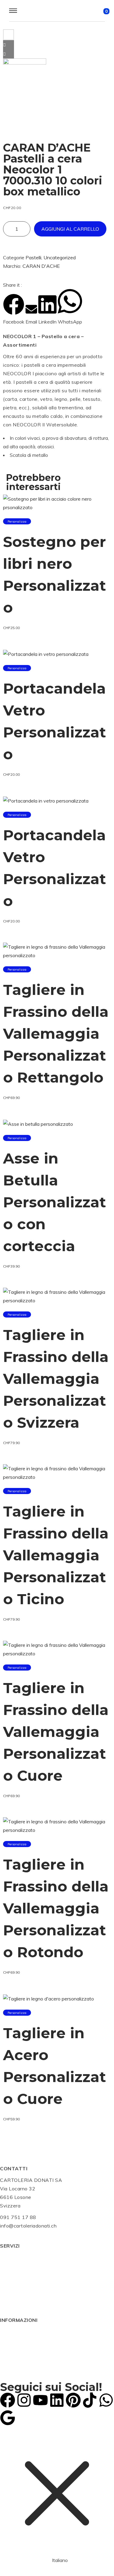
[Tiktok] (90, 2400)
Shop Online (14, 2266)
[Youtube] (40, 2400)
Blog (5, 2291)
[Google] (8, 2418)
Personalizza (17, 521)
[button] (14, 310)
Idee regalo (13, 2283)
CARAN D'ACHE (41, 266)
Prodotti (9, 2274)
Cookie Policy (16, 2340)
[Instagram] (24, 2400)
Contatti (10, 2300)
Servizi (8, 2257)
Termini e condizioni (23, 2366)
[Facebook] (8, 2400)
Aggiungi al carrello (70, 229)
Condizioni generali (22, 2332)
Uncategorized (60, 257)
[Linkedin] (57, 2400)
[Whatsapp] (106, 2400)
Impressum (12, 2349)
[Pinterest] (73, 2400)
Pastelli (33, 257)
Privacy (9, 2357)
